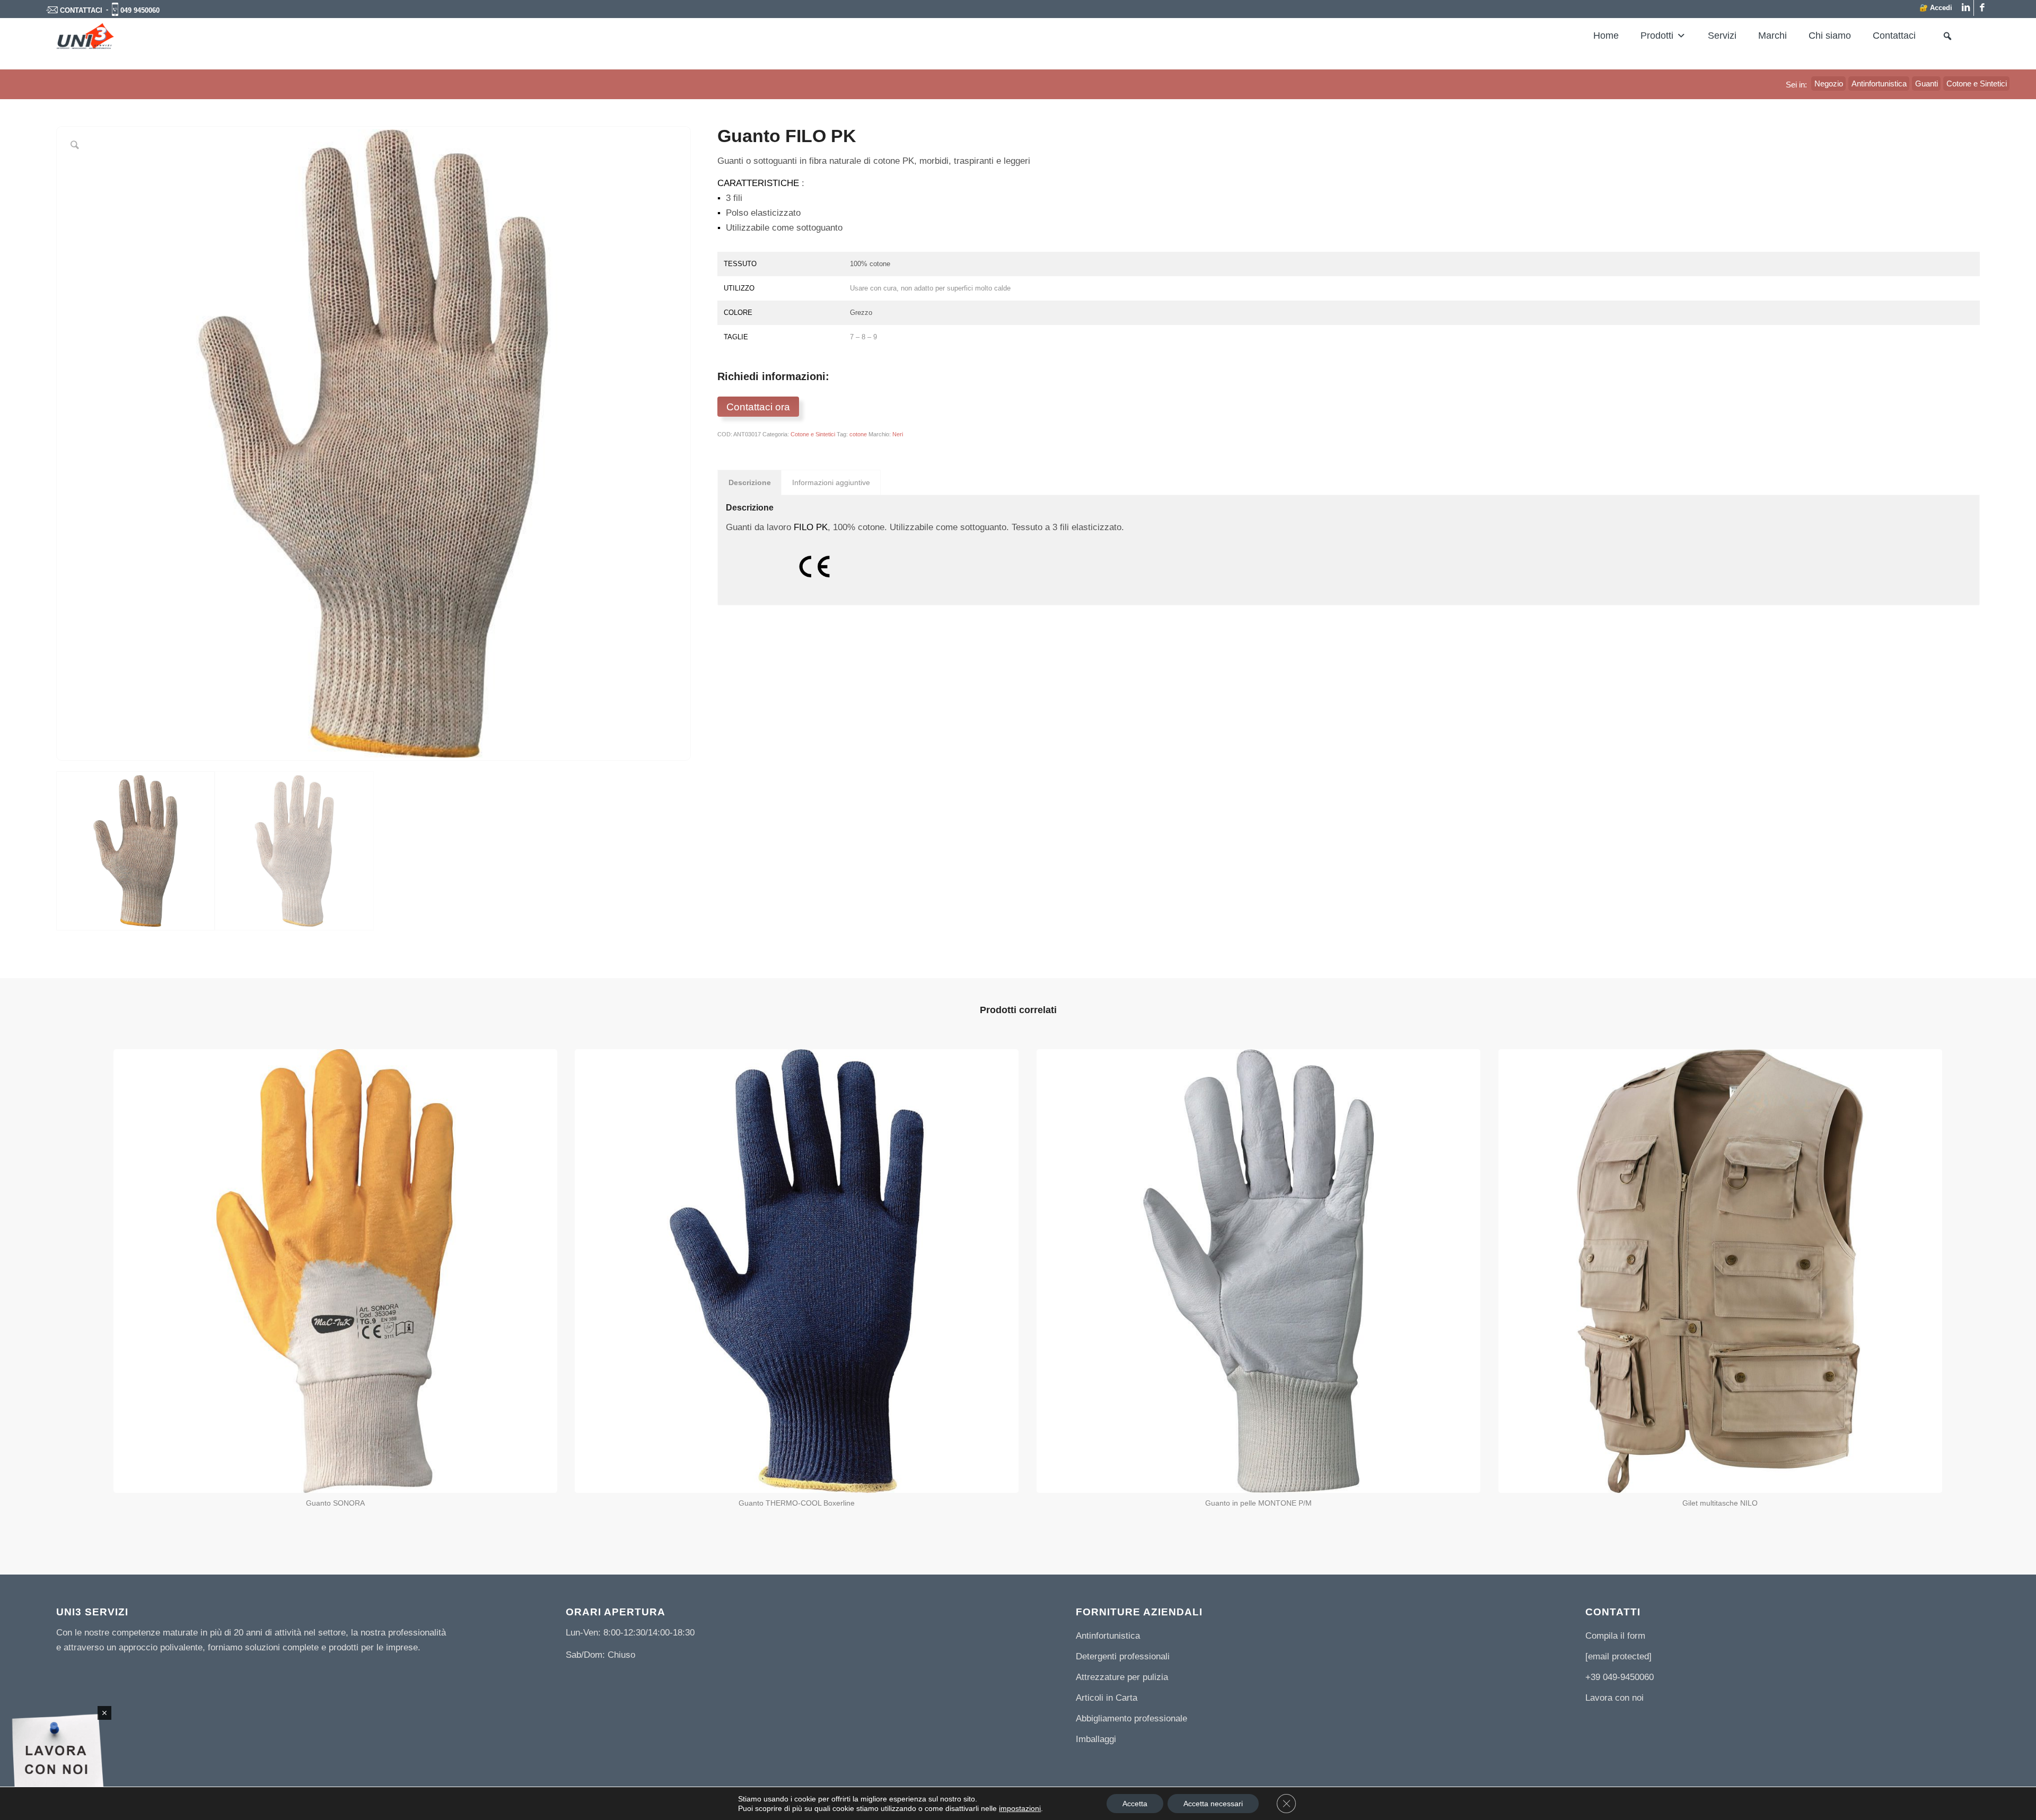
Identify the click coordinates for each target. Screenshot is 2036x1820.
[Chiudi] (104, 1713)
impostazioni (1020, 1808)
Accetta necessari (1213, 1804)
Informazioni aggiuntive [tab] (831, 482)
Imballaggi (1096, 1739)
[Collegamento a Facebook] (1982, 8)
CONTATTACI (81, 10)
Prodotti (1657, 36)
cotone (858, 434)
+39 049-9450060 (1620, 1677)
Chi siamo (1830, 36)
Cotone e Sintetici (813, 434)
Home (1606, 36)
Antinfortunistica (1108, 1636)
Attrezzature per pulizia (1122, 1677)
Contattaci (1894, 36)
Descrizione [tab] (750, 482)
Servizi (1722, 36)
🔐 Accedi (1936, 8)
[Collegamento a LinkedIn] (1966, 8)
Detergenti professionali (1123, 1656)
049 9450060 (140, 10)
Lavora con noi (1614, 1698)
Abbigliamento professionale (1131, 1718)
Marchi (1772, 36)
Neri (898, 434)
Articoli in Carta (1107, 1698)
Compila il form (1615, 1636)
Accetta (1135, 1804)
